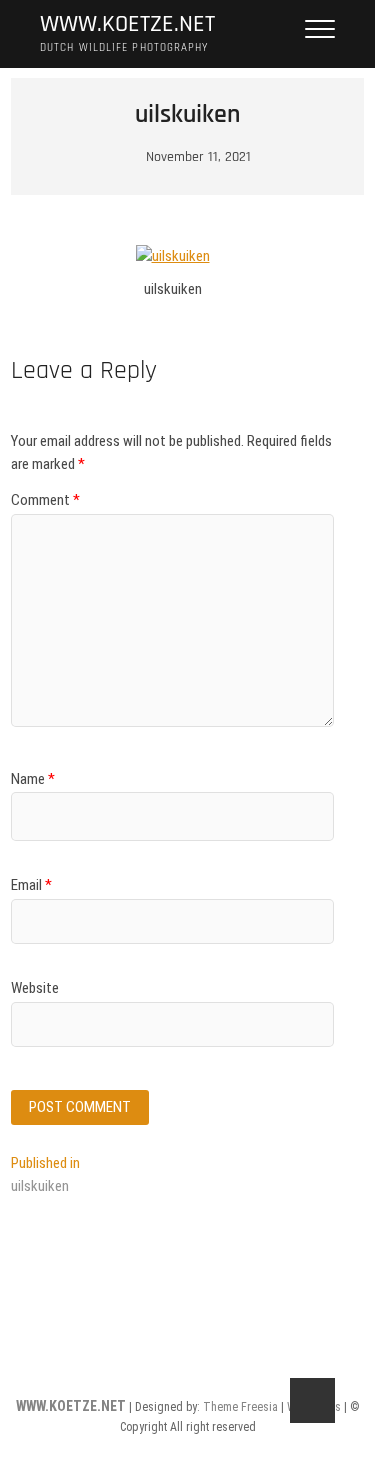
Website (35, 988)
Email (31, 885)
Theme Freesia (240, 1407)
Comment (45, 500)
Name (33, 779)
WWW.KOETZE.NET (127, 24)
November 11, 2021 (196, 157)
